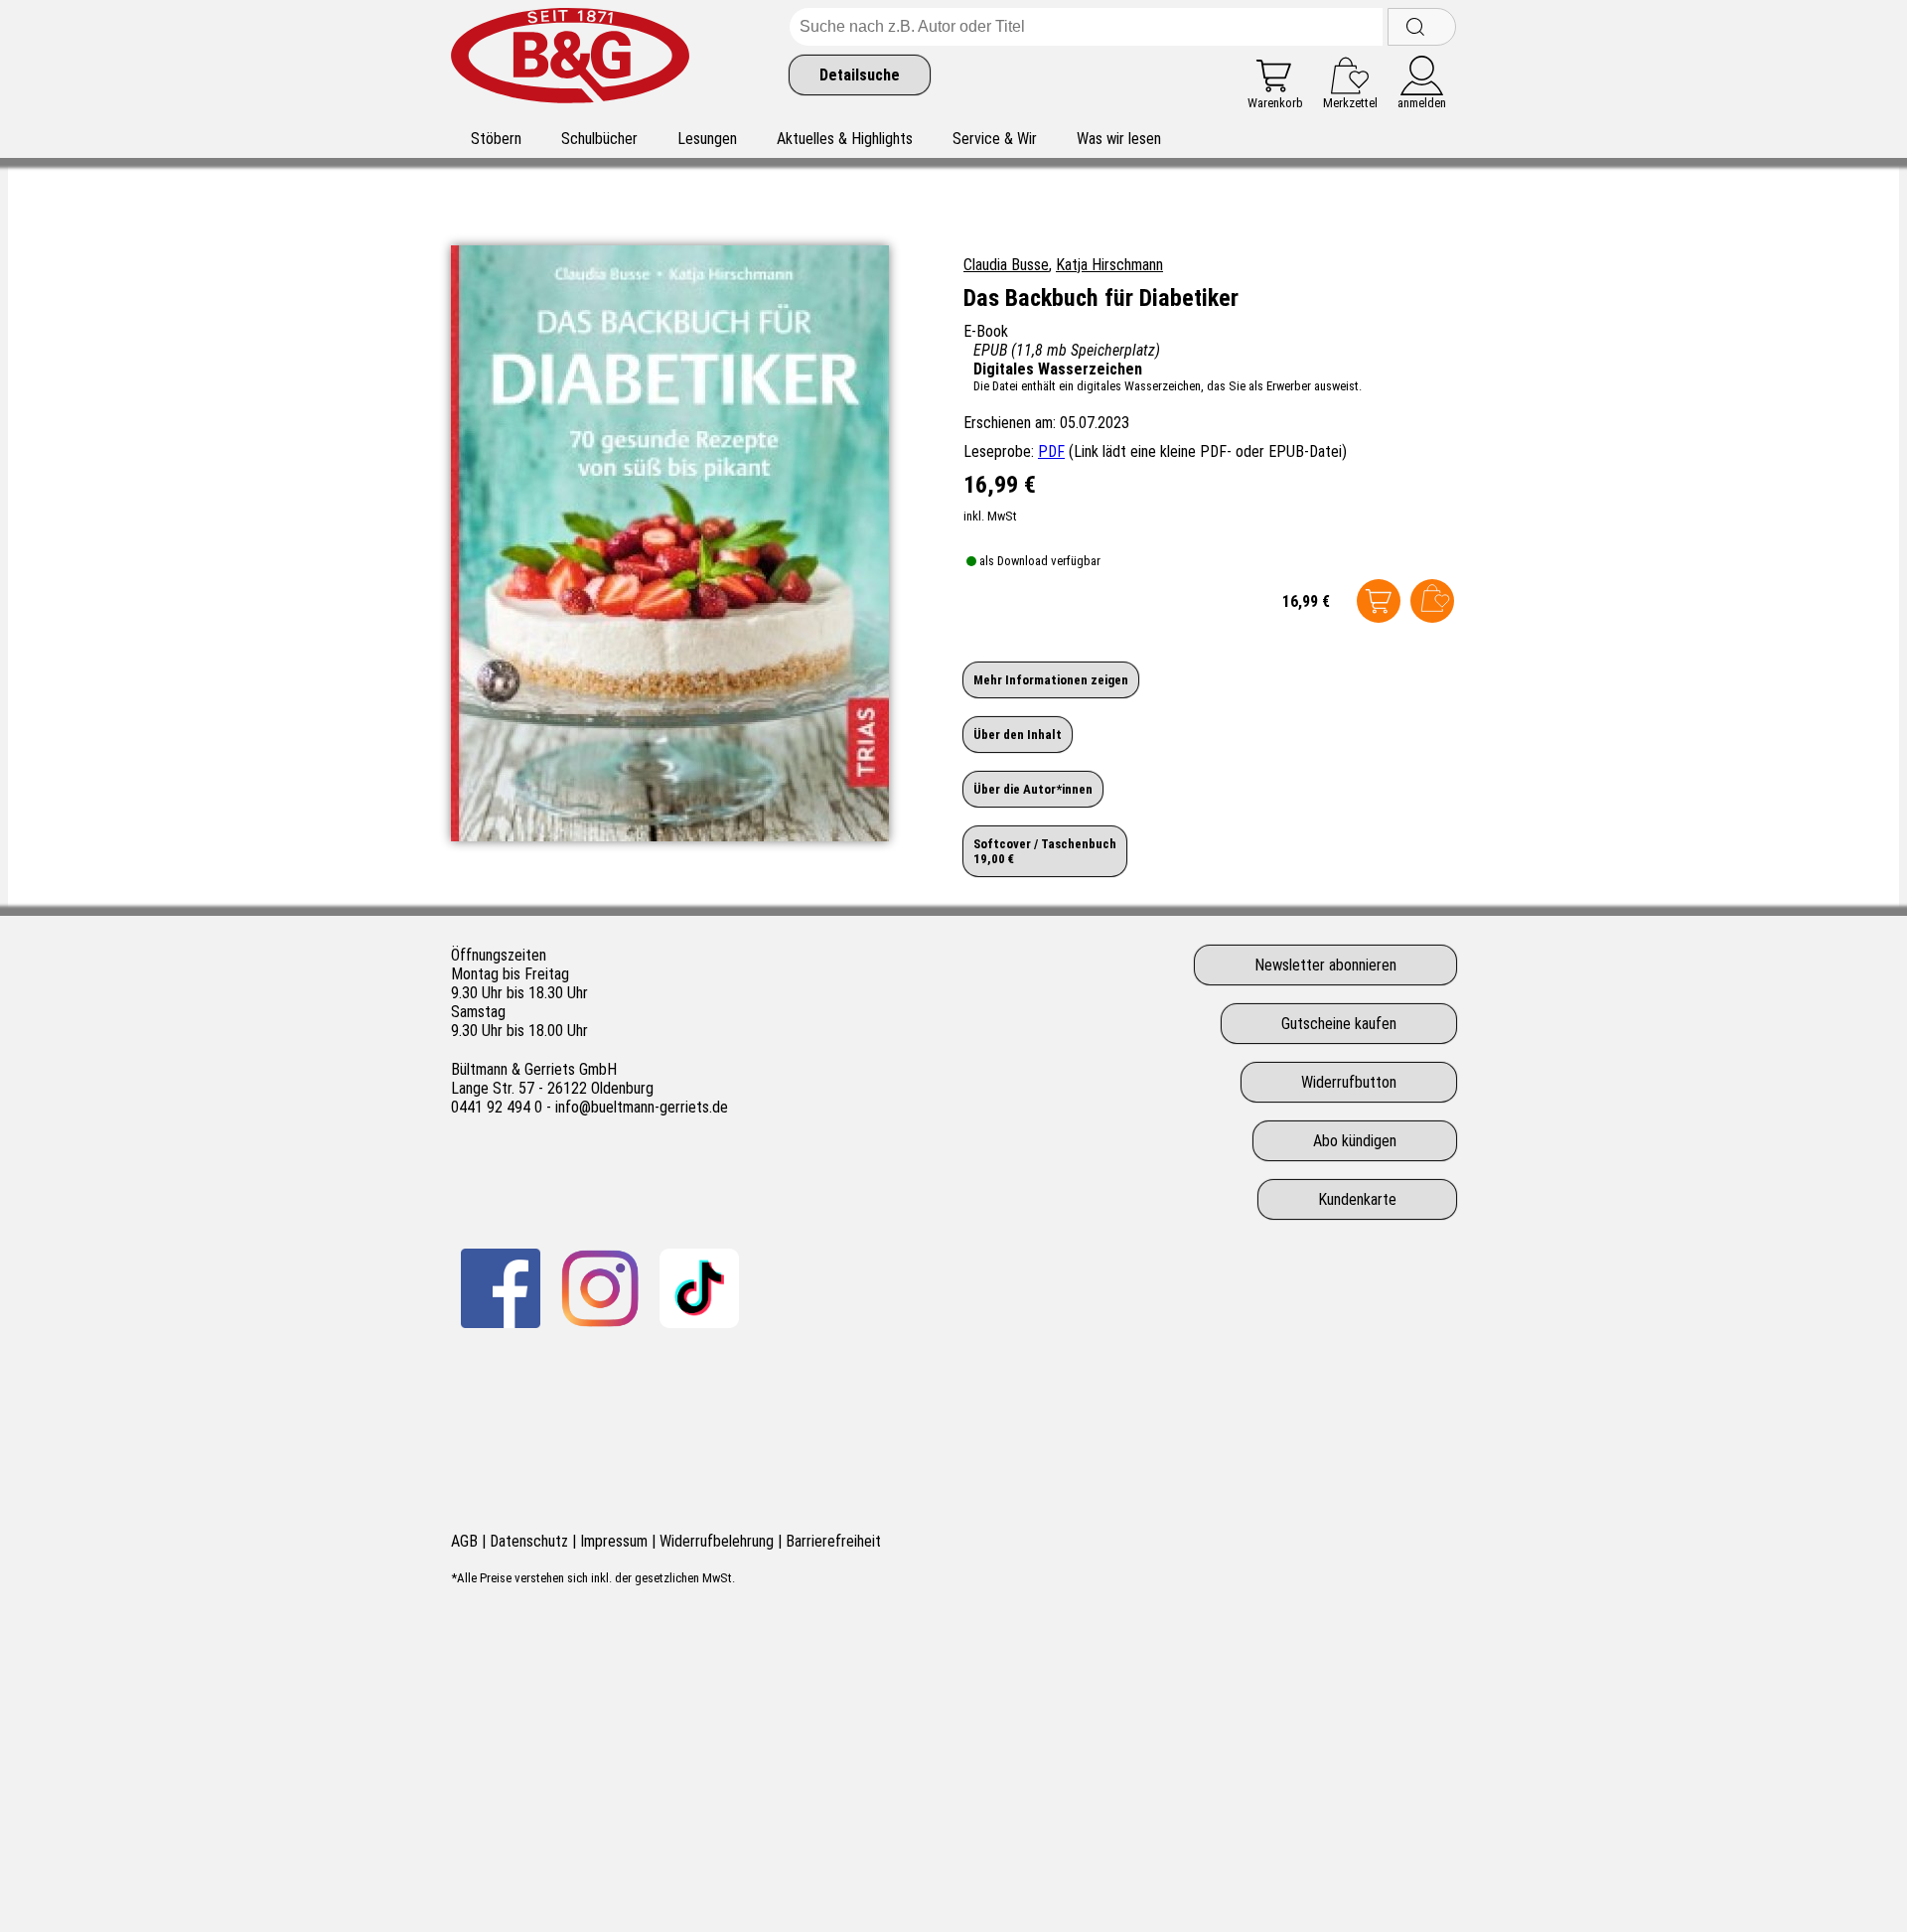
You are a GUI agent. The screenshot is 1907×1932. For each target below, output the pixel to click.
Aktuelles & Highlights (845, 139)
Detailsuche (860, 75)
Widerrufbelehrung (717, 1541)
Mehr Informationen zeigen (1051, 680)
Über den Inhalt (1018, 735)
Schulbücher (599, 139)
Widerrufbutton (1349, 1082)
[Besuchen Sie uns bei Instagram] (600, 1288)
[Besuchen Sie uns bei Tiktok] (699, 1288)
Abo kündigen (1355, 1141)
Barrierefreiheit (833, 1541)
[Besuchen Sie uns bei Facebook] (501, 1288)
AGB (464, 1541)
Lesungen (707, 139)
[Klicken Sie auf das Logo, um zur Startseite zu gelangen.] (570, 59)
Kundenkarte (1357, 1199)
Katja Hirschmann (1109, 265)
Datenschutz (529, 1541)
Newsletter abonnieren (1325, 965)
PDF (1051, 451)
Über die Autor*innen (1033, 789)
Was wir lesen (1119, 139)
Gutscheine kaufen (1339, 1024)
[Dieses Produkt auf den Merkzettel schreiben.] (1432, 601)
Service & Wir (995, 139)
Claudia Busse (1006, 265)
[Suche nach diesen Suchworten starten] (1422, 27)
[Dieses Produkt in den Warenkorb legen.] (1379, 601)
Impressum (614, 1541)
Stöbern (496, 139)
